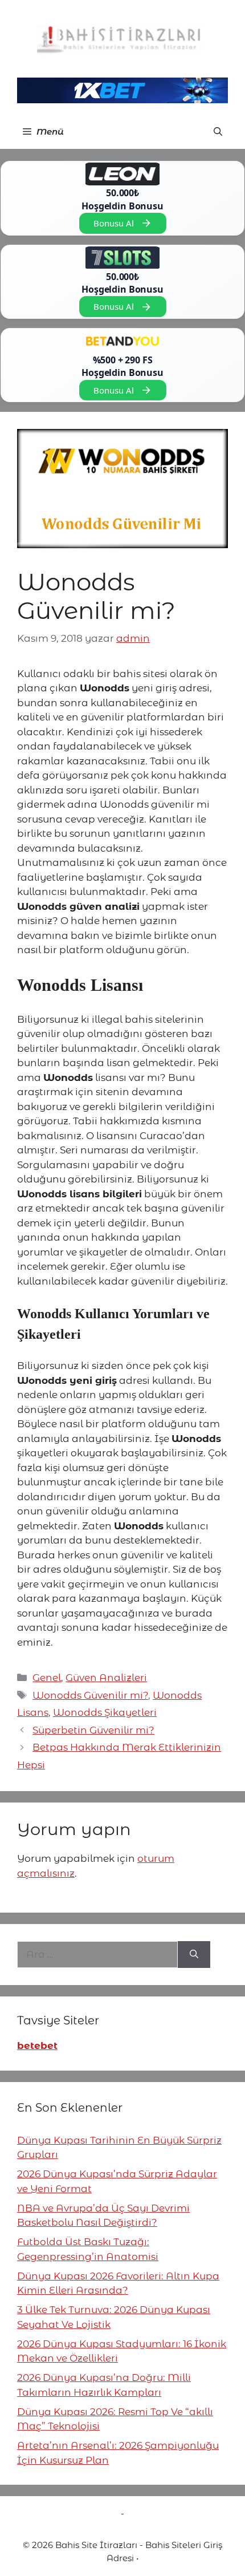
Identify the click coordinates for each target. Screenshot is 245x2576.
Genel (47, 1678)
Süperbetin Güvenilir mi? (93, 1730)
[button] (218, 132)
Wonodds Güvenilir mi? (90, 1695)
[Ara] (194, 1955)
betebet (37, 2046)
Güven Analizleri (106, 1678)
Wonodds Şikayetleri (105, 1712)
